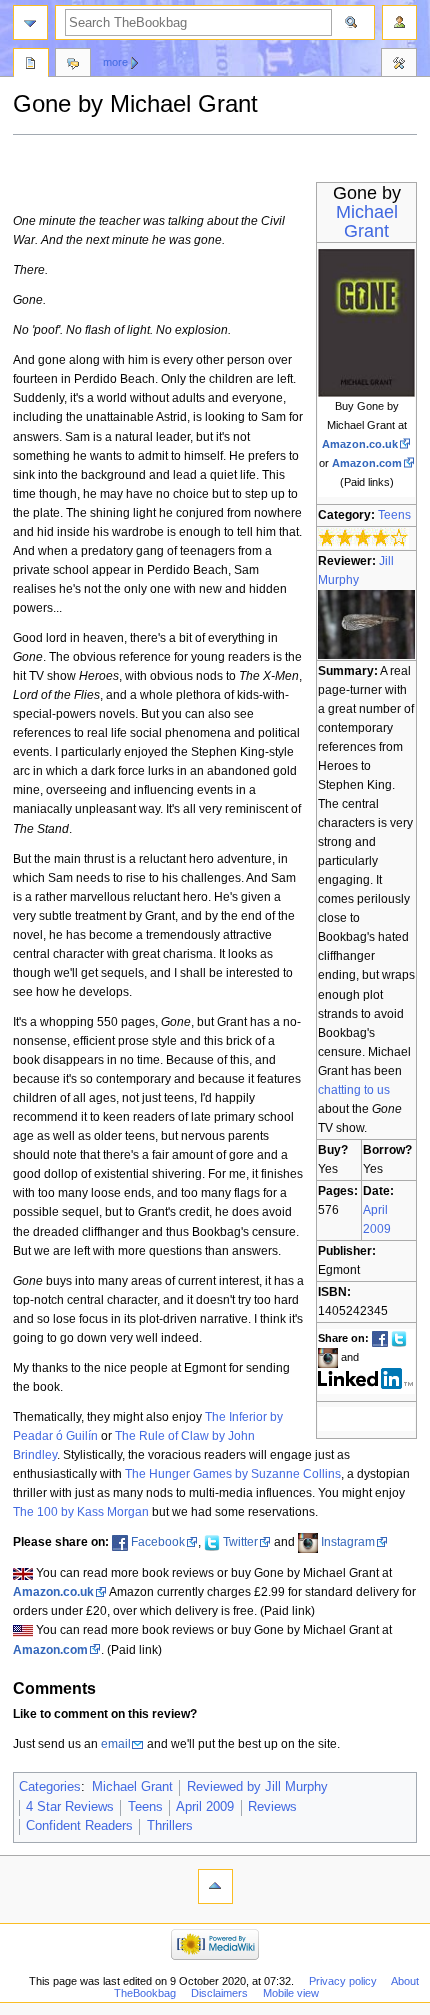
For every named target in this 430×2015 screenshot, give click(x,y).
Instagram (348, 1542)
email (116, 1744)
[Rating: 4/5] (363, 537)
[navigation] (30, 22)
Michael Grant (367, 221)
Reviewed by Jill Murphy (257, 1787)
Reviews (272, 1807)
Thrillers (170, 1826)
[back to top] (215, 1886)
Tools (399, 65)
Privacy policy (343, 1981)
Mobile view (291, 1993)
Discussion (73, 65)
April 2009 (205, 1807)
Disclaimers (219, 1993)
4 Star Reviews (70, 1807)
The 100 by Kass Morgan (81, 1512)
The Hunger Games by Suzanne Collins (233, 1474)
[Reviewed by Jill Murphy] (366, 623)
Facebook (158, 1542)
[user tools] (399, 22)
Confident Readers (79, 1826)
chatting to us (354, 1090)
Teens (394, 515)
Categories (50, 1787)
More (115, 62)
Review (31, 65)
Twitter (240, 1542)
